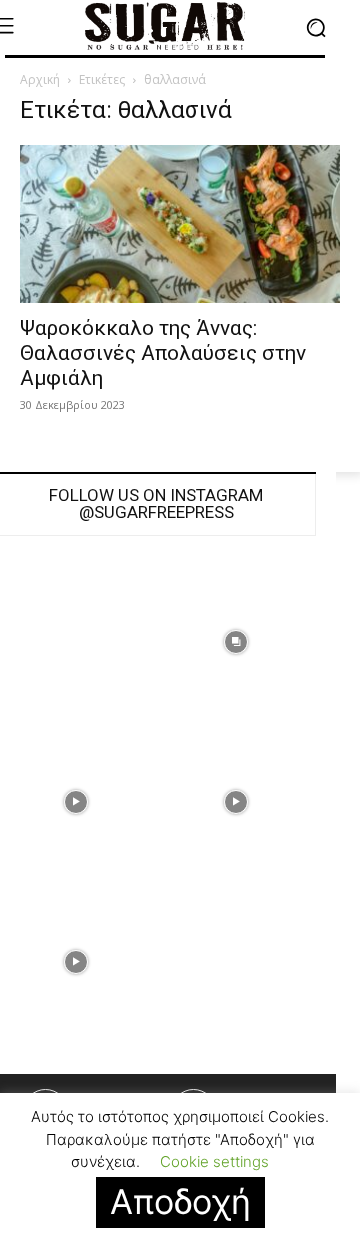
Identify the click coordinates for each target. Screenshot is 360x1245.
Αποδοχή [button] (180, 1201)
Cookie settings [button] (214, 1161)
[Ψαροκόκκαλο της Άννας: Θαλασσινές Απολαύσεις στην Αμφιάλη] (180, 224)
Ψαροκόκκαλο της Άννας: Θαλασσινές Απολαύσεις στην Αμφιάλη (163, 353)
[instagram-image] (236, 642)
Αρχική (40, 79)
